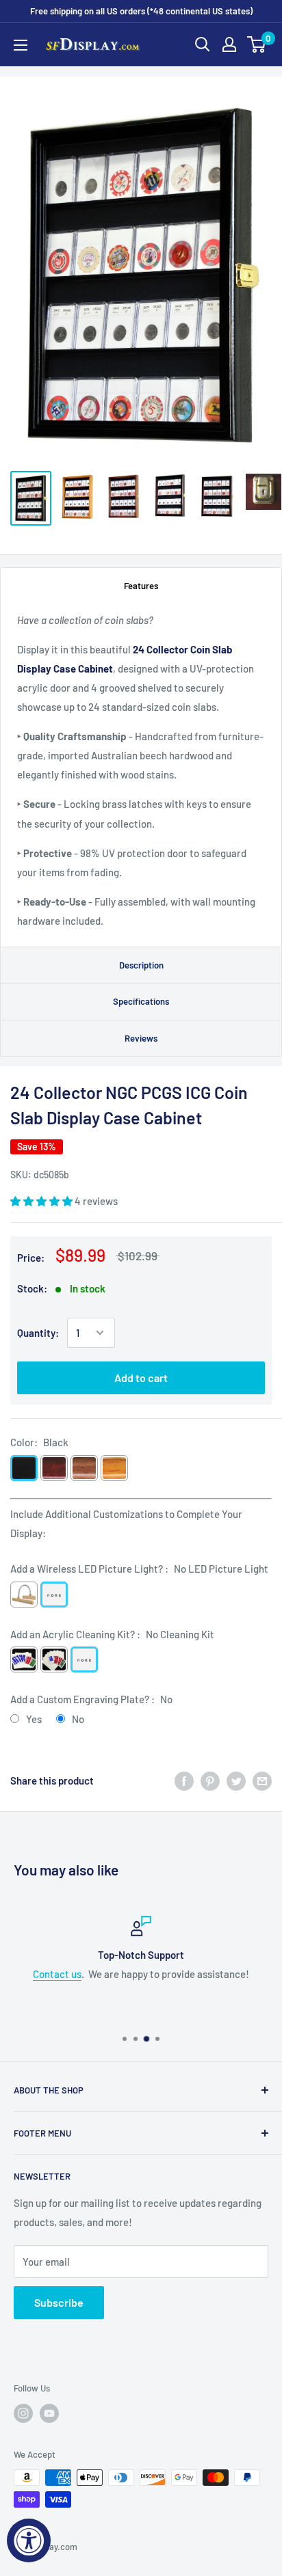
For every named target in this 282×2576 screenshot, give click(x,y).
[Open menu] (21, 45)
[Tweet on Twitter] (236, 1780)
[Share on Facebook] (184, 1780)
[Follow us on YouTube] (49, 2413)
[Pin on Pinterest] (210, 1780)
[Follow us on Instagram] (23, 2413)
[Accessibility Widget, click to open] (29, 2540)
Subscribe (59, 2302)
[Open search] (203, 44)
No (78, 1719)
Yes (34, 1719)
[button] (42, 1201)
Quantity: (38, 1333)
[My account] (229, 44)
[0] (257, 44)
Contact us (57, 1974)
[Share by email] (262, 1780)
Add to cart (141, 1378)
